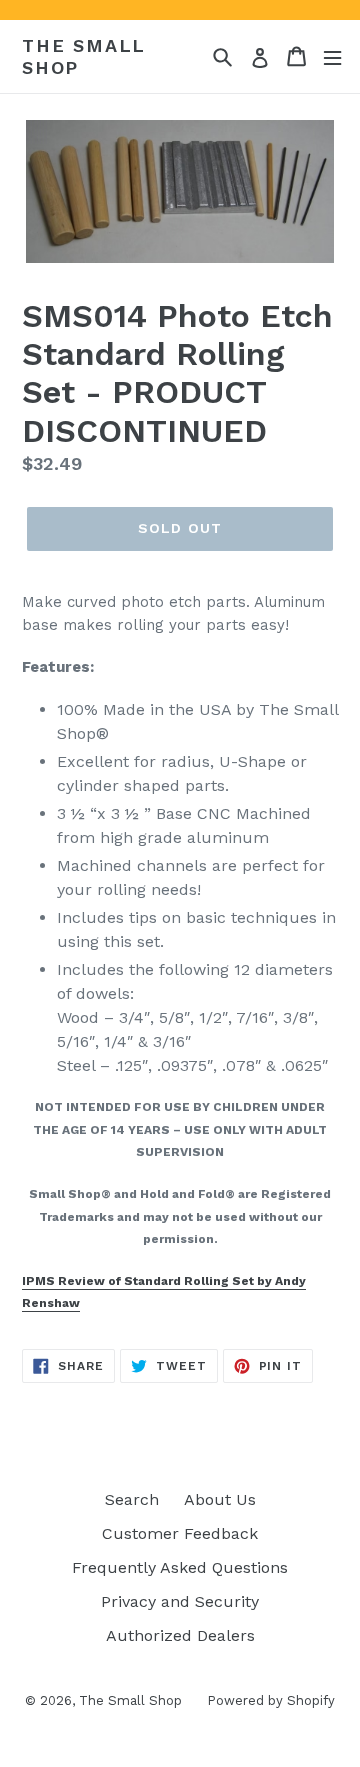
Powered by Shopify (271, 1700)
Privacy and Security (180, 1601)
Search (132, 1499)
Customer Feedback (180, 1533)
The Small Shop (84, 56)
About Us (220, 1499)
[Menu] (332, 56)
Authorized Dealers (180, 1635)
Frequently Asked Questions (180, 1567)
